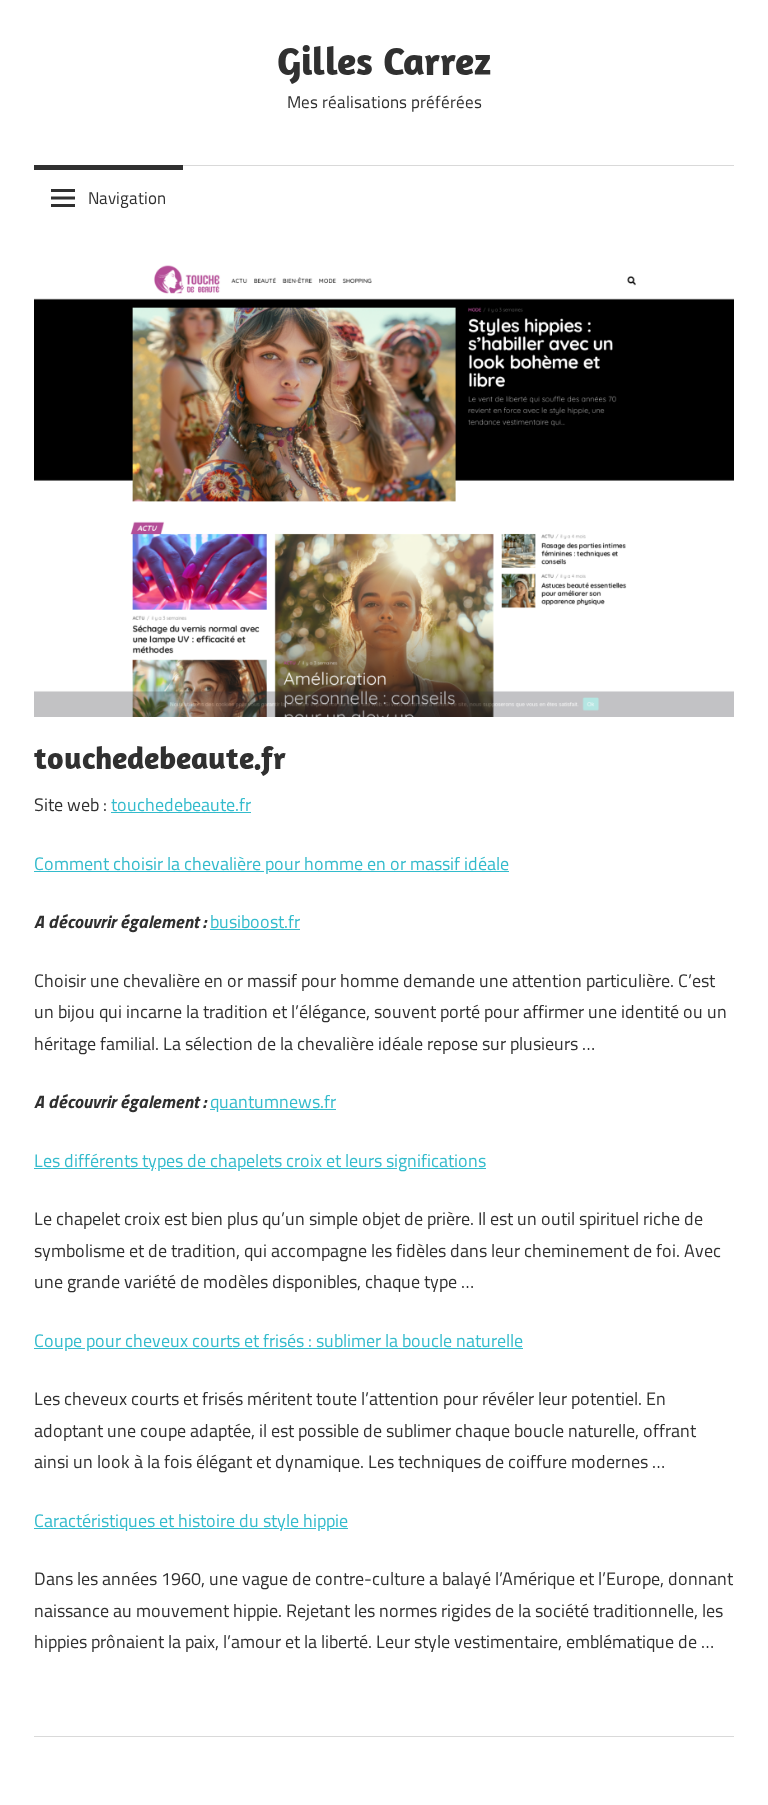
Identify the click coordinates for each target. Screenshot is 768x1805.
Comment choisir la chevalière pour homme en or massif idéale (271, 863)
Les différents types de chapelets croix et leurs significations (260, 1160)
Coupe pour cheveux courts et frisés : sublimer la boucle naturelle (278, 1340)
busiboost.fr (255, 921)
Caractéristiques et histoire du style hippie (191, 1520)
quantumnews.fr (273, 1101)
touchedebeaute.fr (181, 804)
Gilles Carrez (384, 60)
